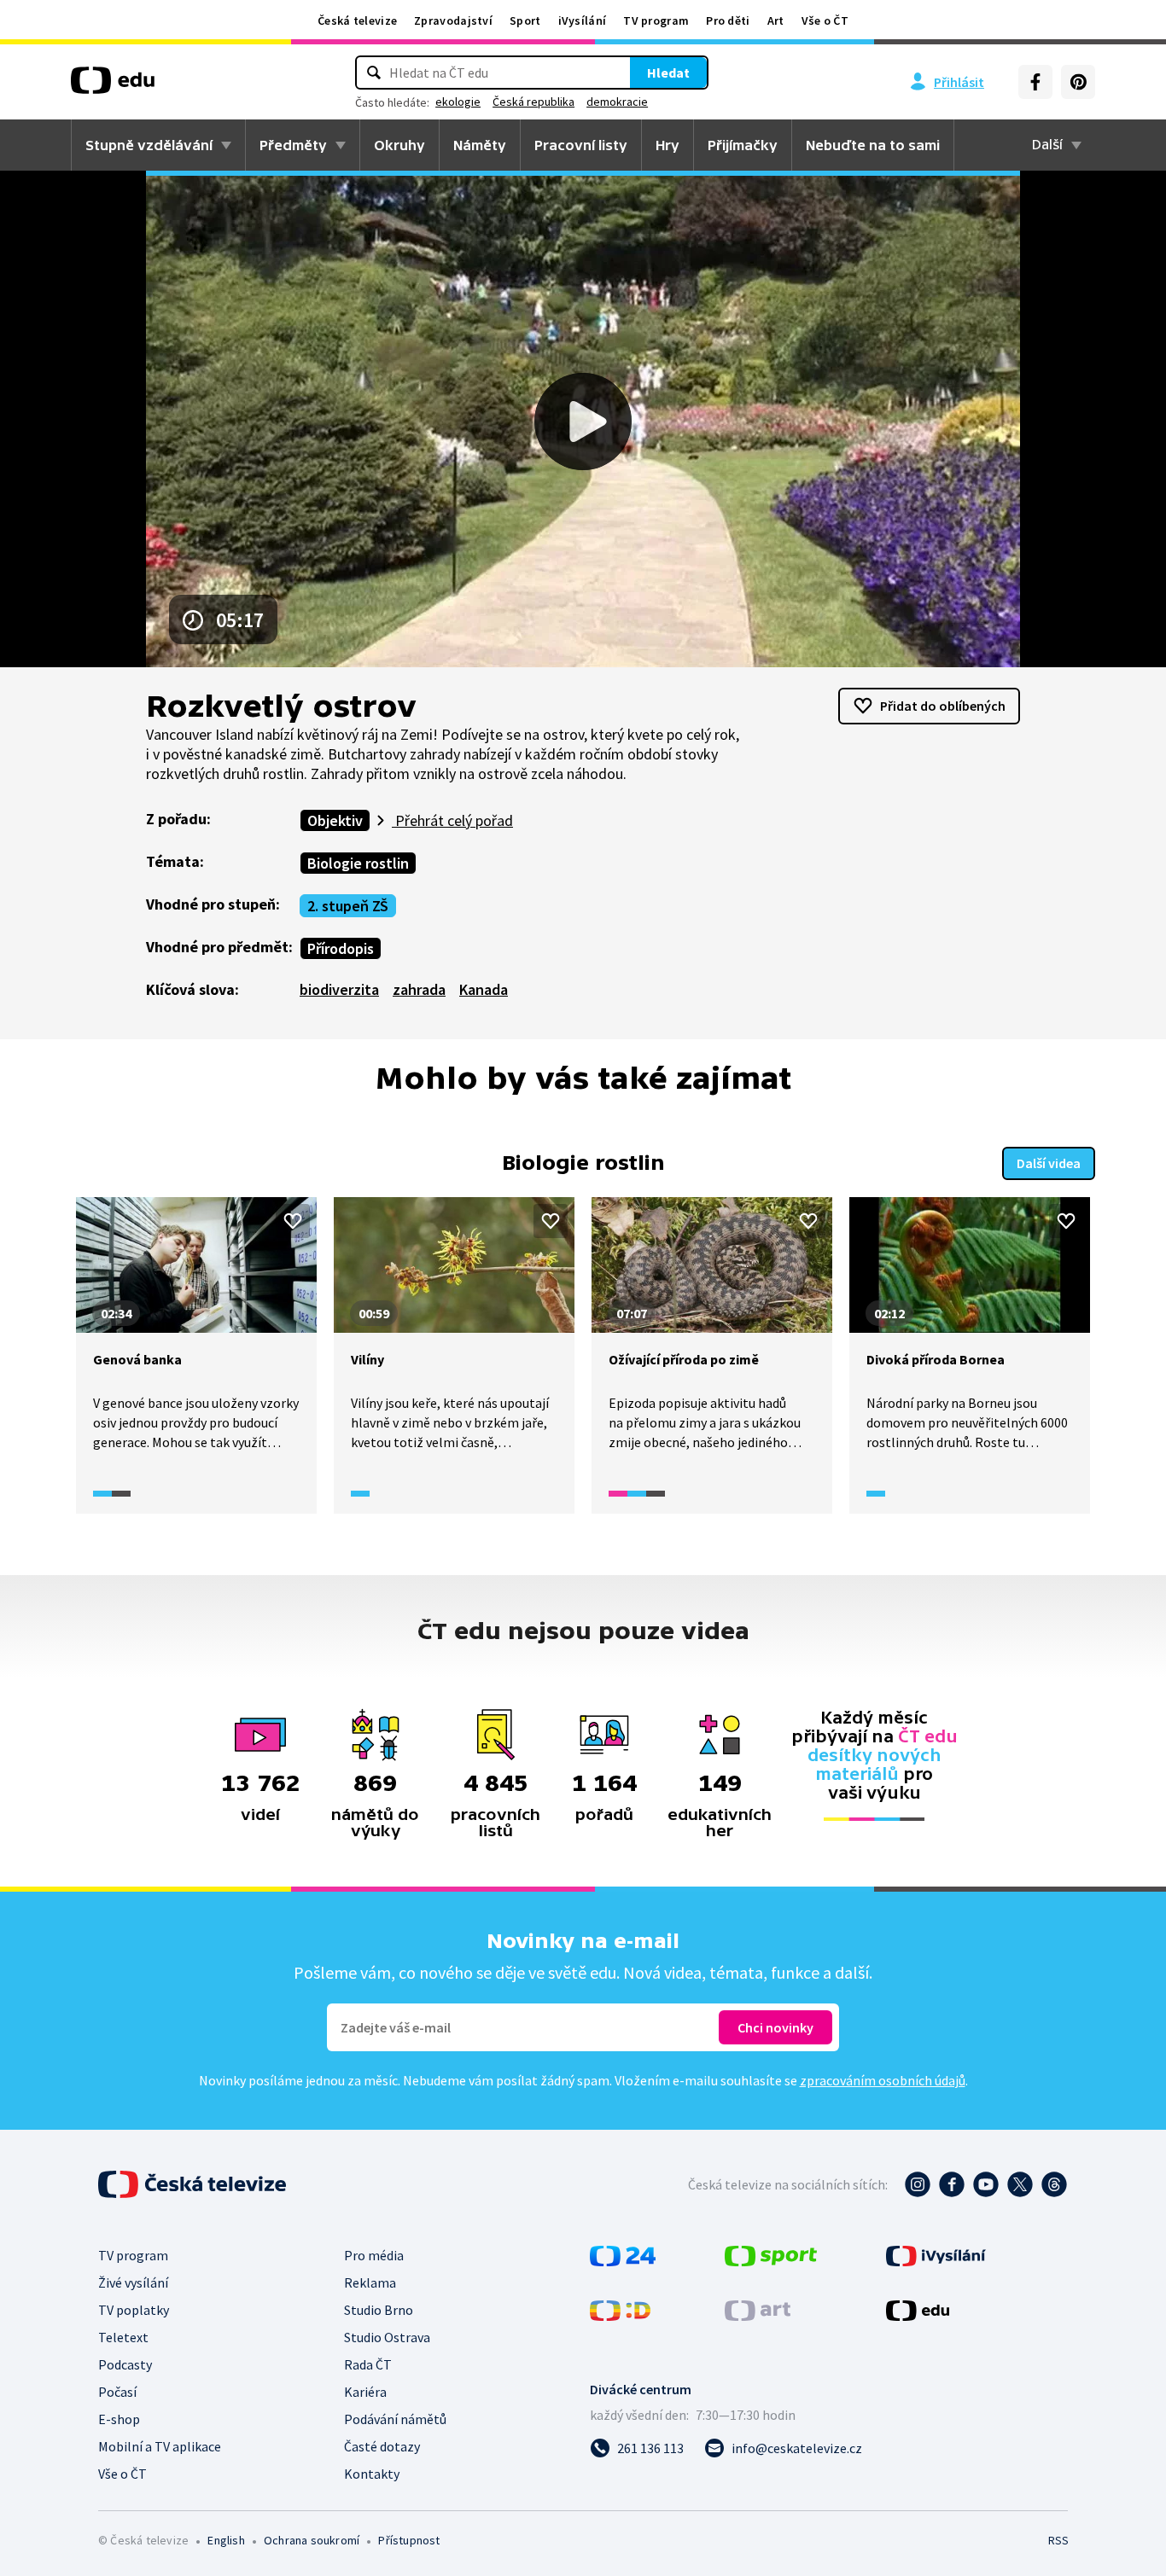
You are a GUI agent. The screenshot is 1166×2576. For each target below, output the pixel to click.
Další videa (1049, 1163)
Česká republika (533, 102)
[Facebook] (1035, 82)
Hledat (668, 73)
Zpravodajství (453, 20)
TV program (656, 20)
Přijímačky (743, 145)
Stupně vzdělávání (149, 145)
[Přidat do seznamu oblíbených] (293, 1221)
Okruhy (399, 145)
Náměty (480, 145)
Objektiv (335, 820)
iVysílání (583, 20)
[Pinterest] (1078, 82)
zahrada (419, 989)
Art (776, 20)
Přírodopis (341, 948)
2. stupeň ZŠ (348, 906)
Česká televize (357, 20)
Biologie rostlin (358, 863)
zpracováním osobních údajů (883, 2080)
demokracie (617, 102)
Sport (525, 20)
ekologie (458, 102)
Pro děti (728, 20)
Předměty (293, 145)
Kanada (484, 989)
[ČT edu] (113, 86)
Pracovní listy (581, 145)
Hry (668, 145)
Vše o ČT (825, 20)
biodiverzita (339, 989)
